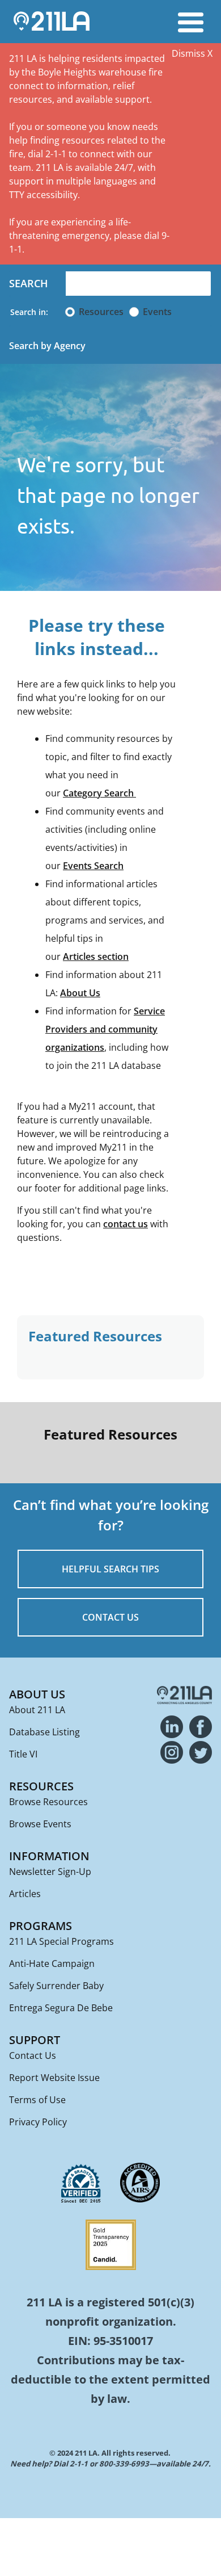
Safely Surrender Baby (56, 1986)
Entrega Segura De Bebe (61, 2008)
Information (49, 1856)
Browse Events (40, 1824)
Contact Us (33, 2055)
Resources (101, 312)
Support (35, 2040)
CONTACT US (110, 1617)
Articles (25, 1894)
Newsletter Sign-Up (50, 1872)
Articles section (96, 956)
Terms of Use (37, 2100)
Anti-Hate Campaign (52, 1964)
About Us (80, 993)
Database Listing (44, 1732)
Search (29, 283)
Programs (41, 1926)
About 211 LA (37, 1710)
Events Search (93, 866)
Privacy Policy (38, 2122)
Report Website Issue (54, 2078)
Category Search (99, 793)
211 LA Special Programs (61, 1941)
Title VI (23, 1754)
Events (157, 312)
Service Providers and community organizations (105, 1029)
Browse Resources (48, 1802)
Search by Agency (47, 346)
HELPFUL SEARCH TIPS (110, 1569)
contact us (126, 1224)
